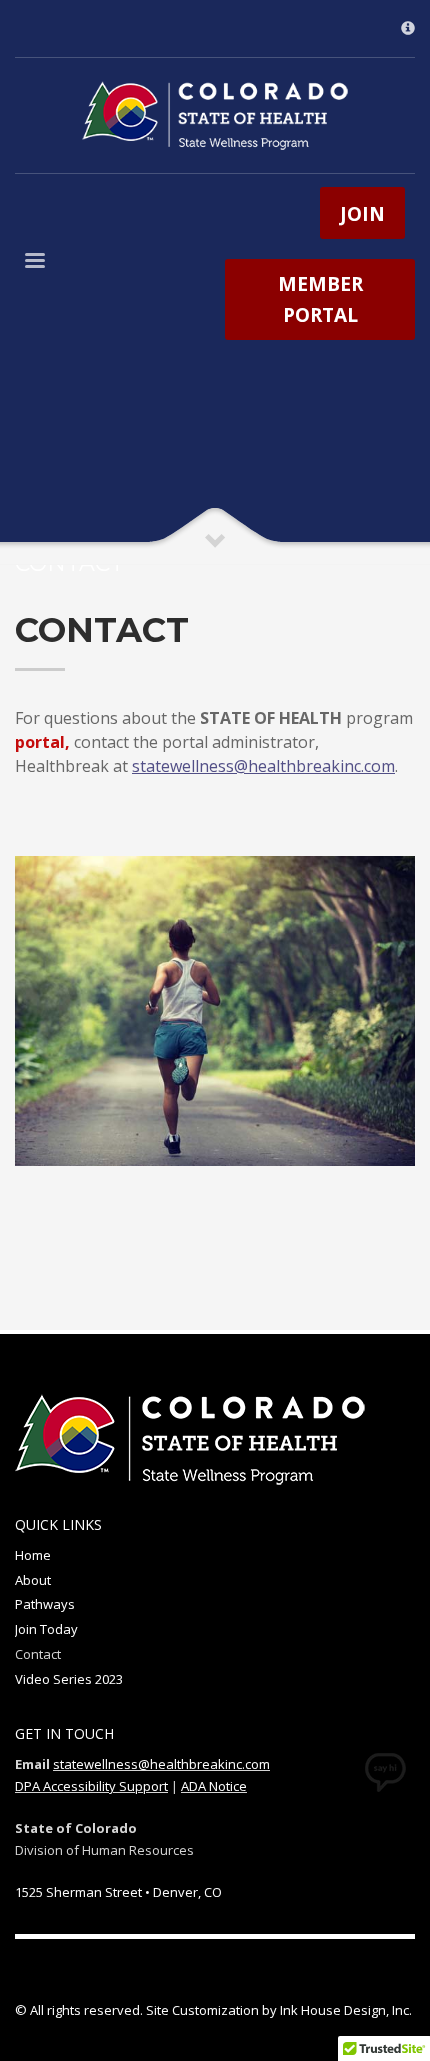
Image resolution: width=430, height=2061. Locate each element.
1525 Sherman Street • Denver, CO (118, 1892)
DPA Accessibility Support (91, 1786)
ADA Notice (214, 1786)
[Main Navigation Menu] (35, 264)
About (33, 1580)
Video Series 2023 (69, 1679)
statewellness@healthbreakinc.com (161, 1764)
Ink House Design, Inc (344, 2010)
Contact (38, 1654)
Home (33, 1555)
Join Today (46, 1629)
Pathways (45, 1604)
